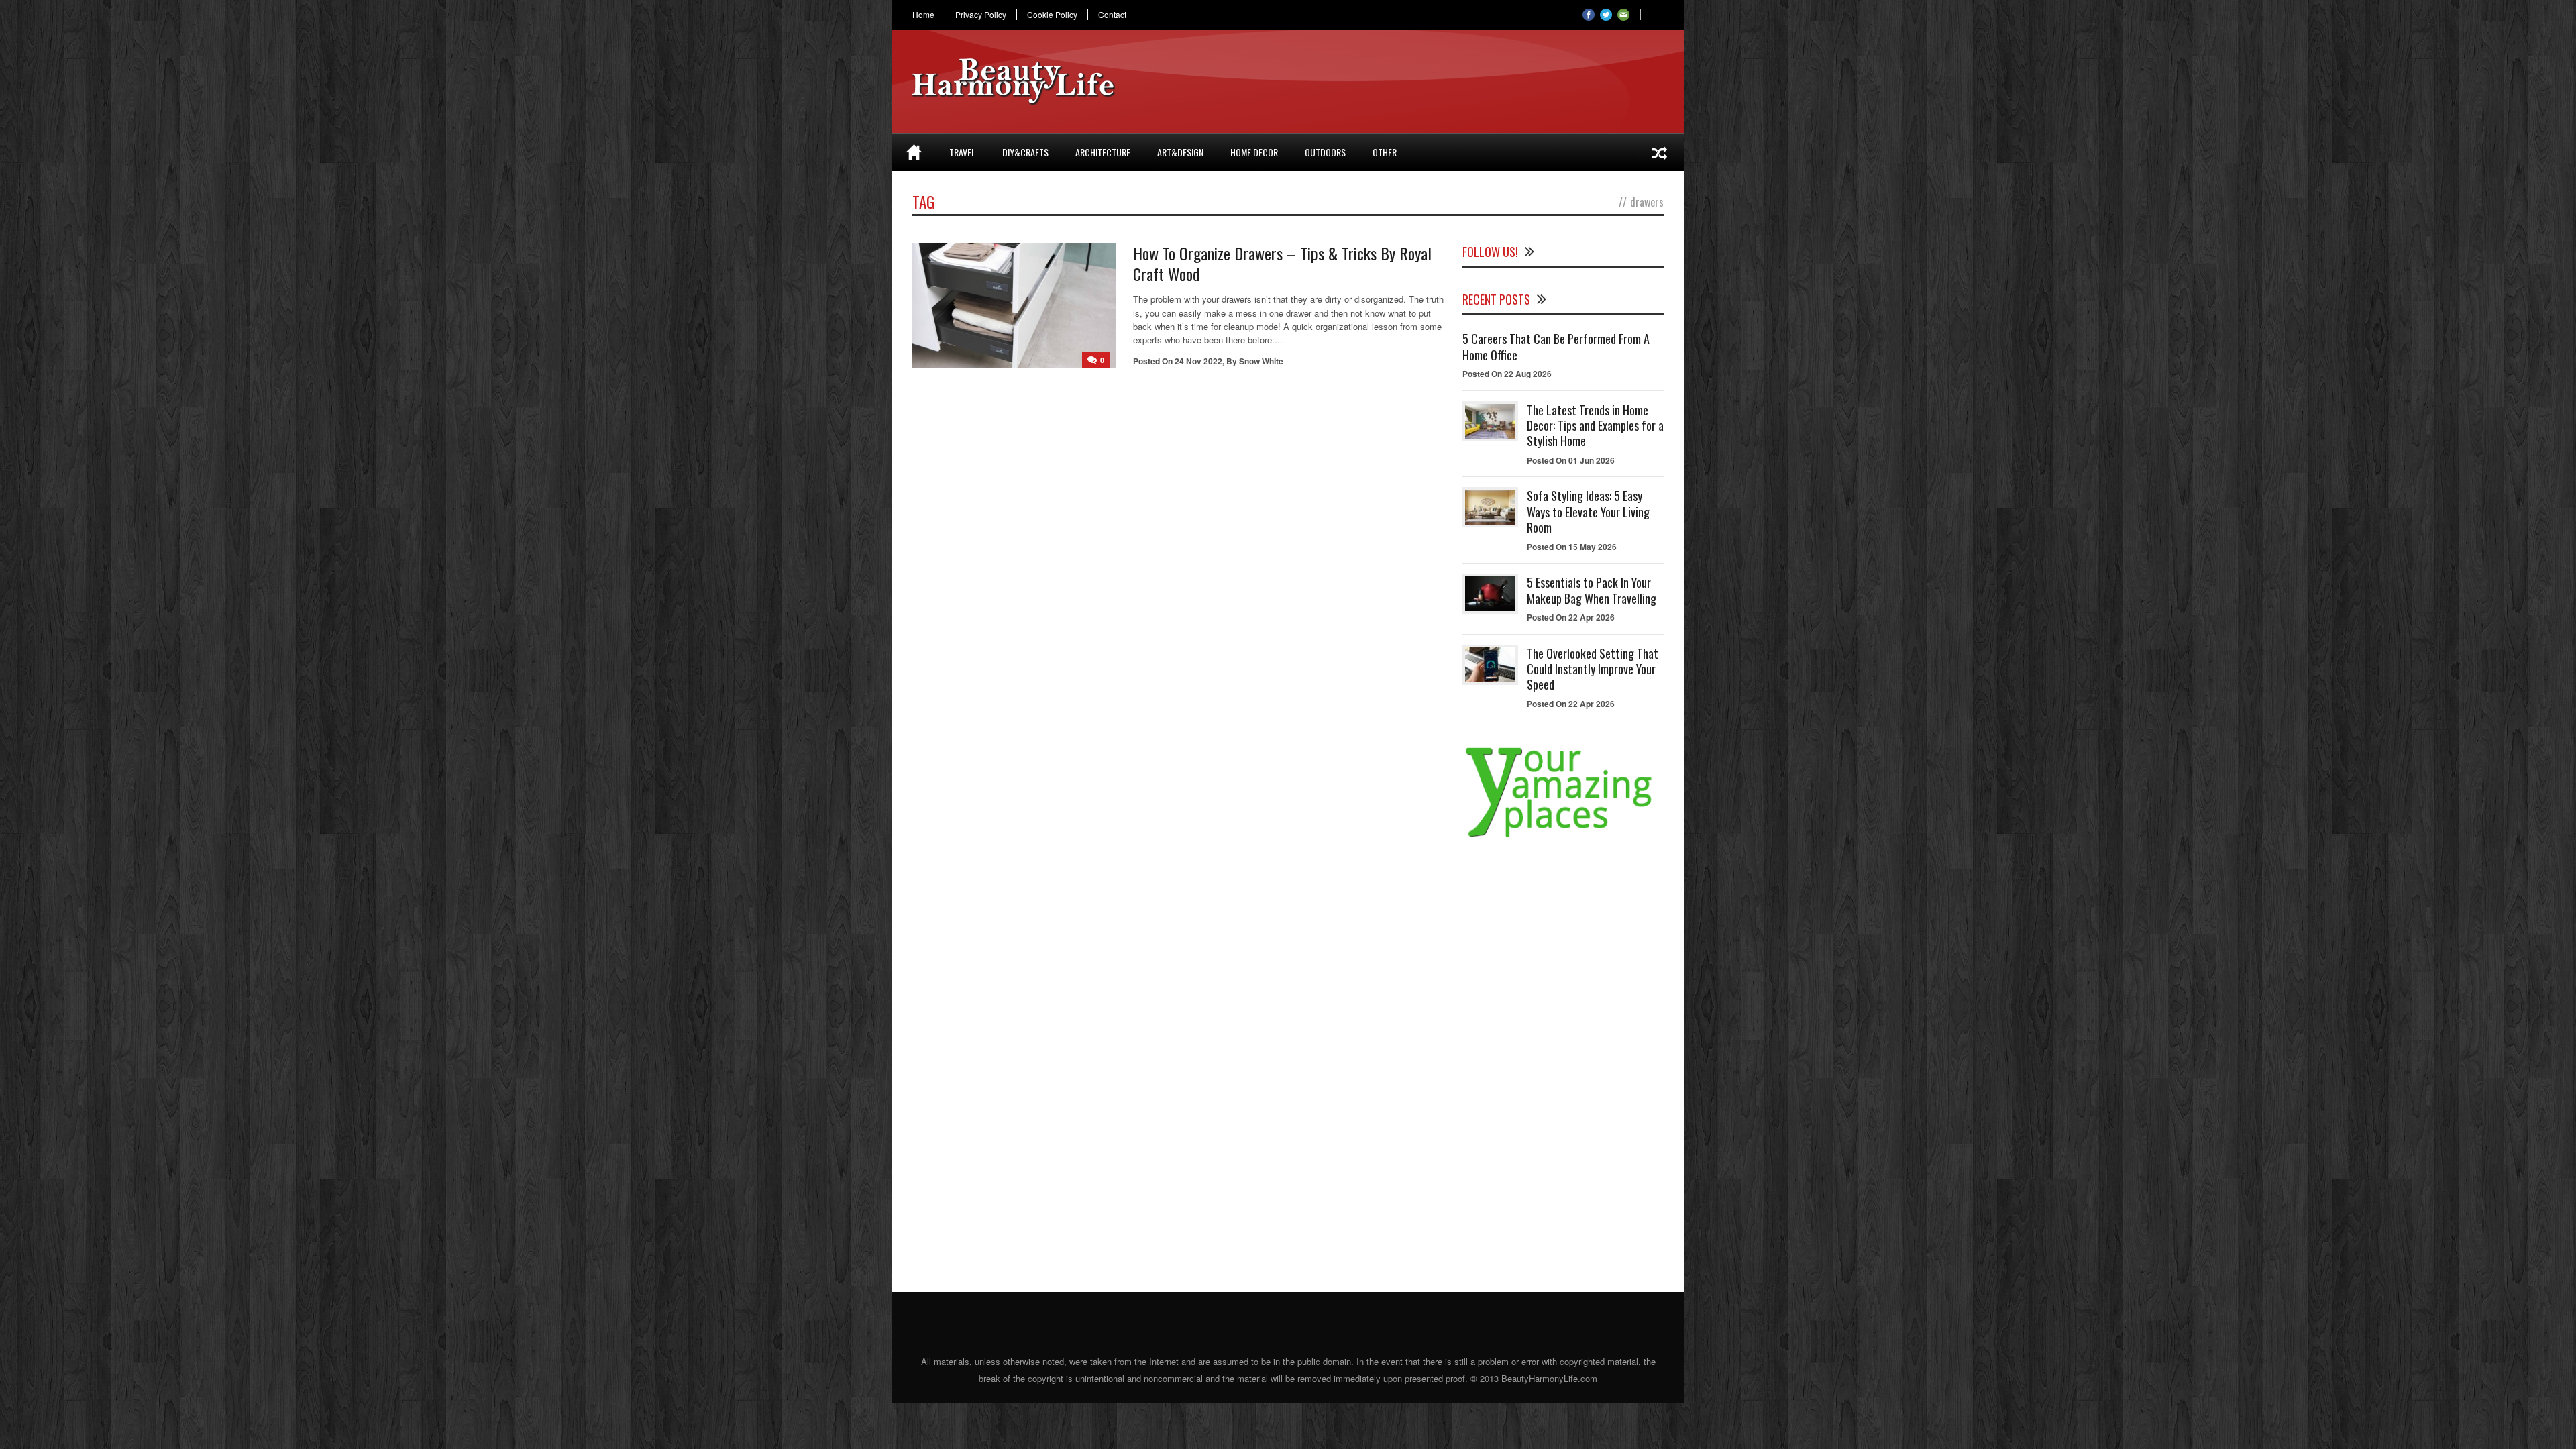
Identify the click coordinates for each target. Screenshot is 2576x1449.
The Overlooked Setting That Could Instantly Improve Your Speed (1593, 669)
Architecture (1103, 152)
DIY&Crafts (1025, 152)
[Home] (914, 152)
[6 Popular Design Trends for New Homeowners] (1660, 152)
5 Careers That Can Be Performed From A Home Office (1556, 346)
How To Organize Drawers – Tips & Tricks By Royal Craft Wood (1282, 263)
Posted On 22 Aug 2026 (1507, 374)
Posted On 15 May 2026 (1572, 547)
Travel (962, 152)
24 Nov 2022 (1198, 361)
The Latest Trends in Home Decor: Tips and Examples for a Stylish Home (1595, 426)
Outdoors (1325, 152)
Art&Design (1180, 152)
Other (1385, 152)
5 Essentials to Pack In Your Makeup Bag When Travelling (1592, 590)
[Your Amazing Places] (1563, 837)
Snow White (1261, 361)
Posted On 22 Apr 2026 (1571, 617)
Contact (1112, 15)
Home (923, 15)
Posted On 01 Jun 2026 (1571, 460)
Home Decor (1254, 152)
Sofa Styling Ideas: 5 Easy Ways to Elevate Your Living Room (1588, 512)
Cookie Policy (1052, 15)
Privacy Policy (981, 15)
